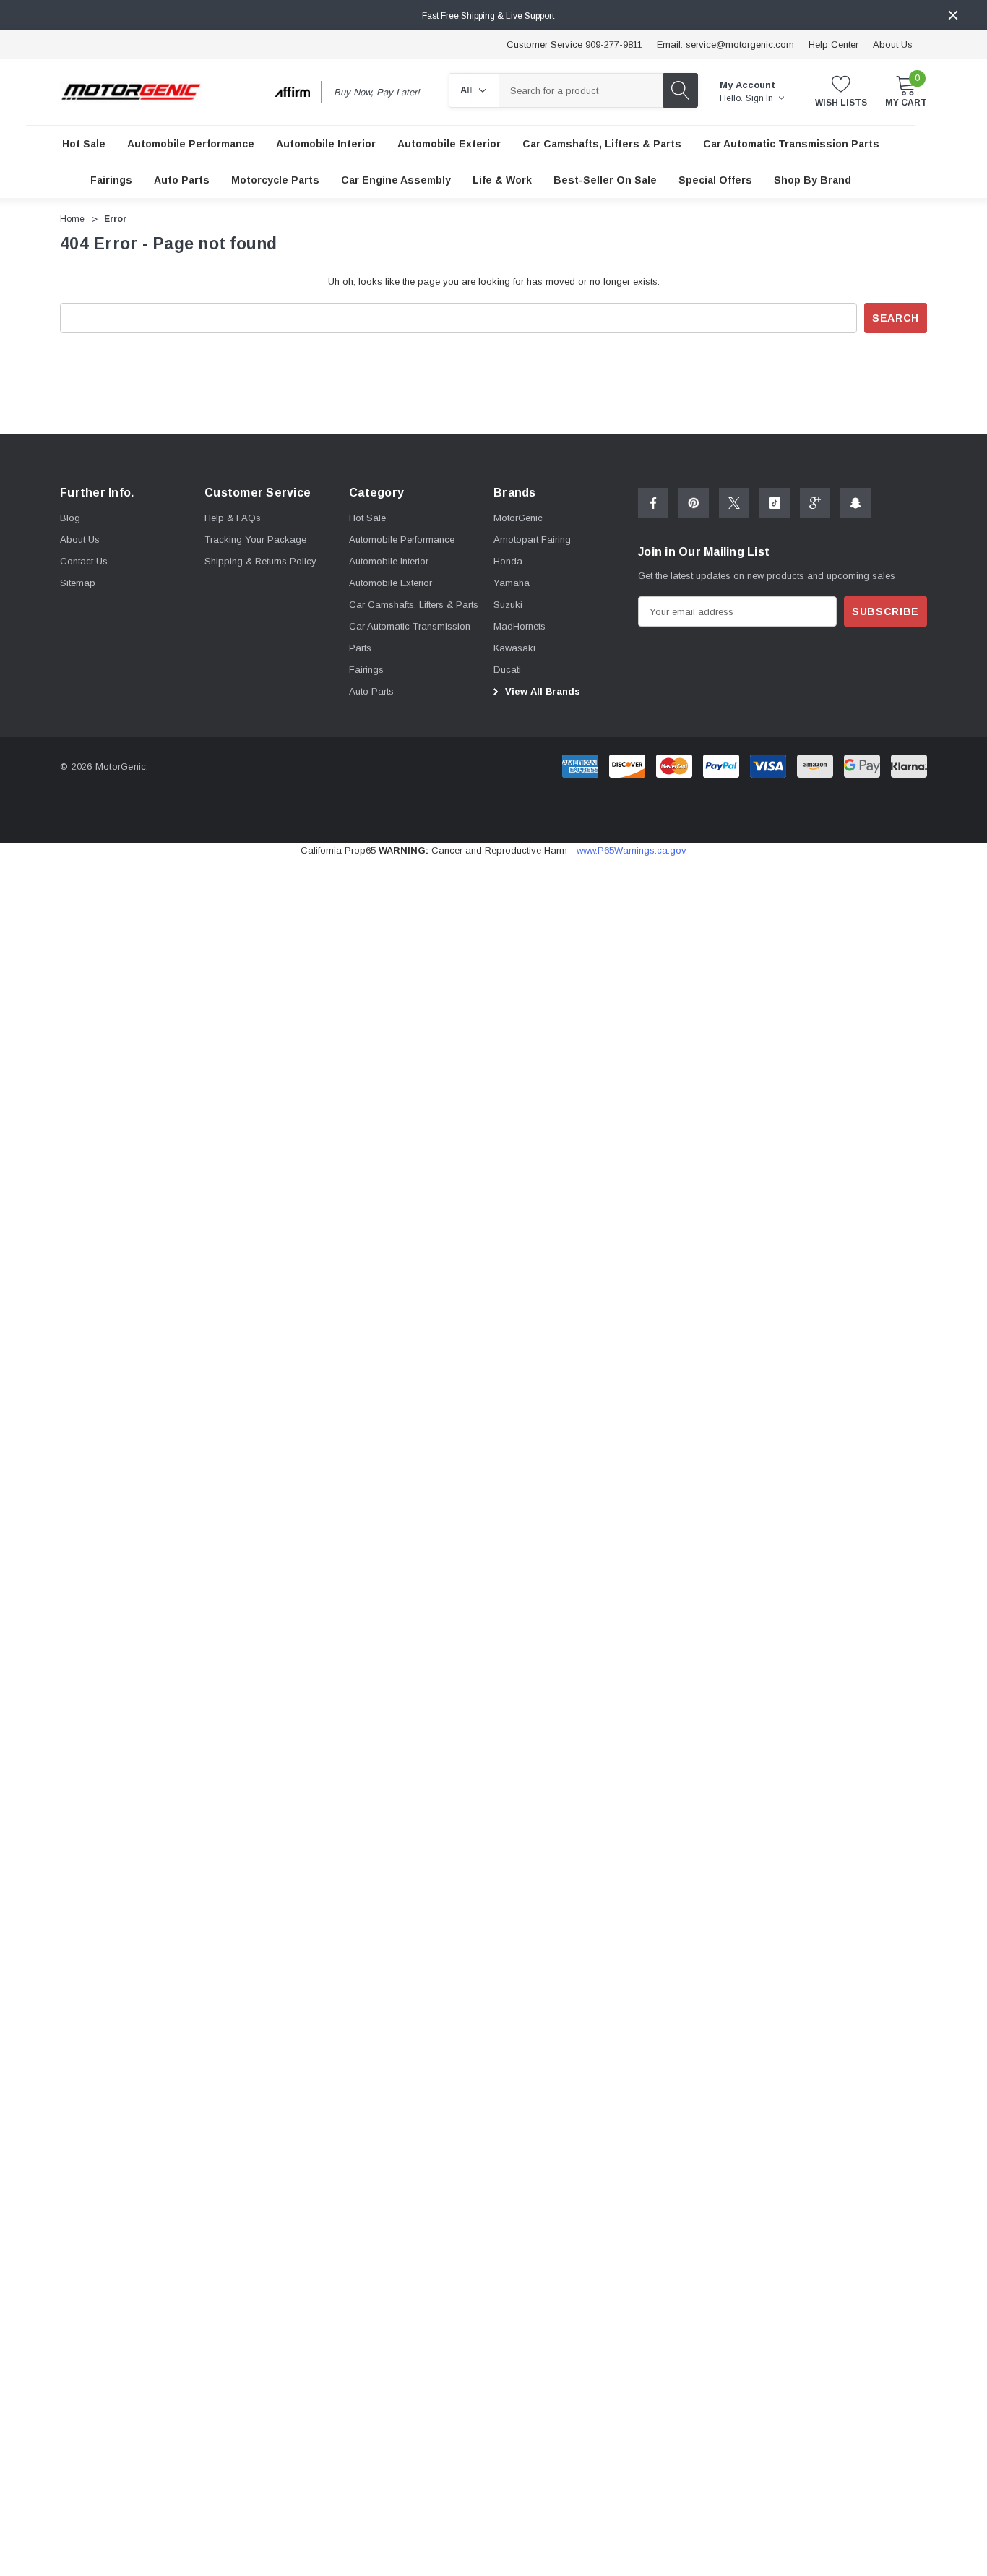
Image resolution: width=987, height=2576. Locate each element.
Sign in (760, 98)
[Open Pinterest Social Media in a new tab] (694, 503)
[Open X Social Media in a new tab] (734, 503)
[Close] (953, 15)
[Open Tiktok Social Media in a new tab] (775, 503)
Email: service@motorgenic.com (725, 44)
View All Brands (541, 691)
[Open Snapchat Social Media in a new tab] (855, 503)
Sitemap (78, 583)
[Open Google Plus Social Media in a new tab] (815, 503)
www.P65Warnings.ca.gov (632, 850)
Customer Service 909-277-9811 (574, 44)
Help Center (833, 44)
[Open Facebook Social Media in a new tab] (653, 503)
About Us (893, 44)
